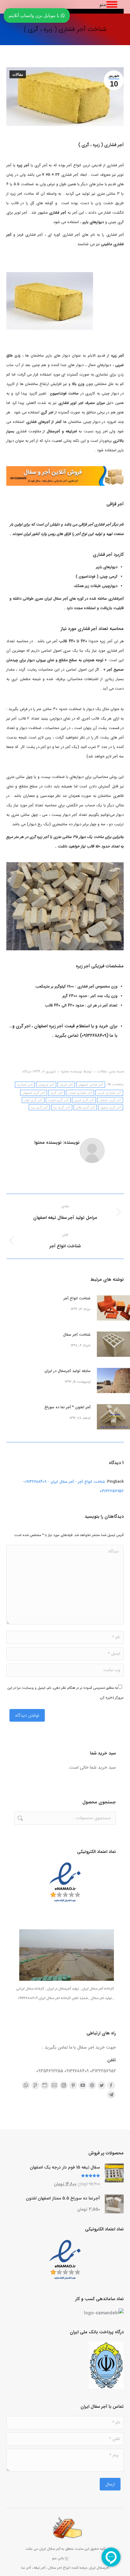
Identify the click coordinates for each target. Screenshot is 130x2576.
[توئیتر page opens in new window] (102, 2085)
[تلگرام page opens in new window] (111, 2095)
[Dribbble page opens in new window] (92, 2085)
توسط (76, 1072)
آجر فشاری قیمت (80, 1093)
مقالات (18, 74)
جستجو (20, 1818)
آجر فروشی (46, 1085)
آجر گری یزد (39, 1107)
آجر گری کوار (33, 1100)
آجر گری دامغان (110, 1100)
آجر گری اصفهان (34, 1093)
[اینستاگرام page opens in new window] (64, 2085)
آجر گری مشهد (111, 1107)
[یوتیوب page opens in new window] (83, 2085)
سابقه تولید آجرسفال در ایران (68, 1371)
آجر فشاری (25, 1085)
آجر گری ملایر (85, 1107)
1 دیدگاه (28, 1072)
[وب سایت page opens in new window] (45, 2085)
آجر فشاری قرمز (109, 1093)
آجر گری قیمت (58, 1100)
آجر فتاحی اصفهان (91, 1085)
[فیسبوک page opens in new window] (111, 2085)
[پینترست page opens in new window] (73, 2085)
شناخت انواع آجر (77, 1298)
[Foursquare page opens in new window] (35, 2085)
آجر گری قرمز (84, 1100)
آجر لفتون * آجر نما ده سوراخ (68, 1407)
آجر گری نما (62, 1107)
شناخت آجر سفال (77, 1335)
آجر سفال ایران (50, 2549)
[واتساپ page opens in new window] (26, 2085)
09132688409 (94, 1036)
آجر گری (56, 1093)
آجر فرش (66, 1085)
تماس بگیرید (67, 1036)
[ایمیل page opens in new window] (54, 2085)
